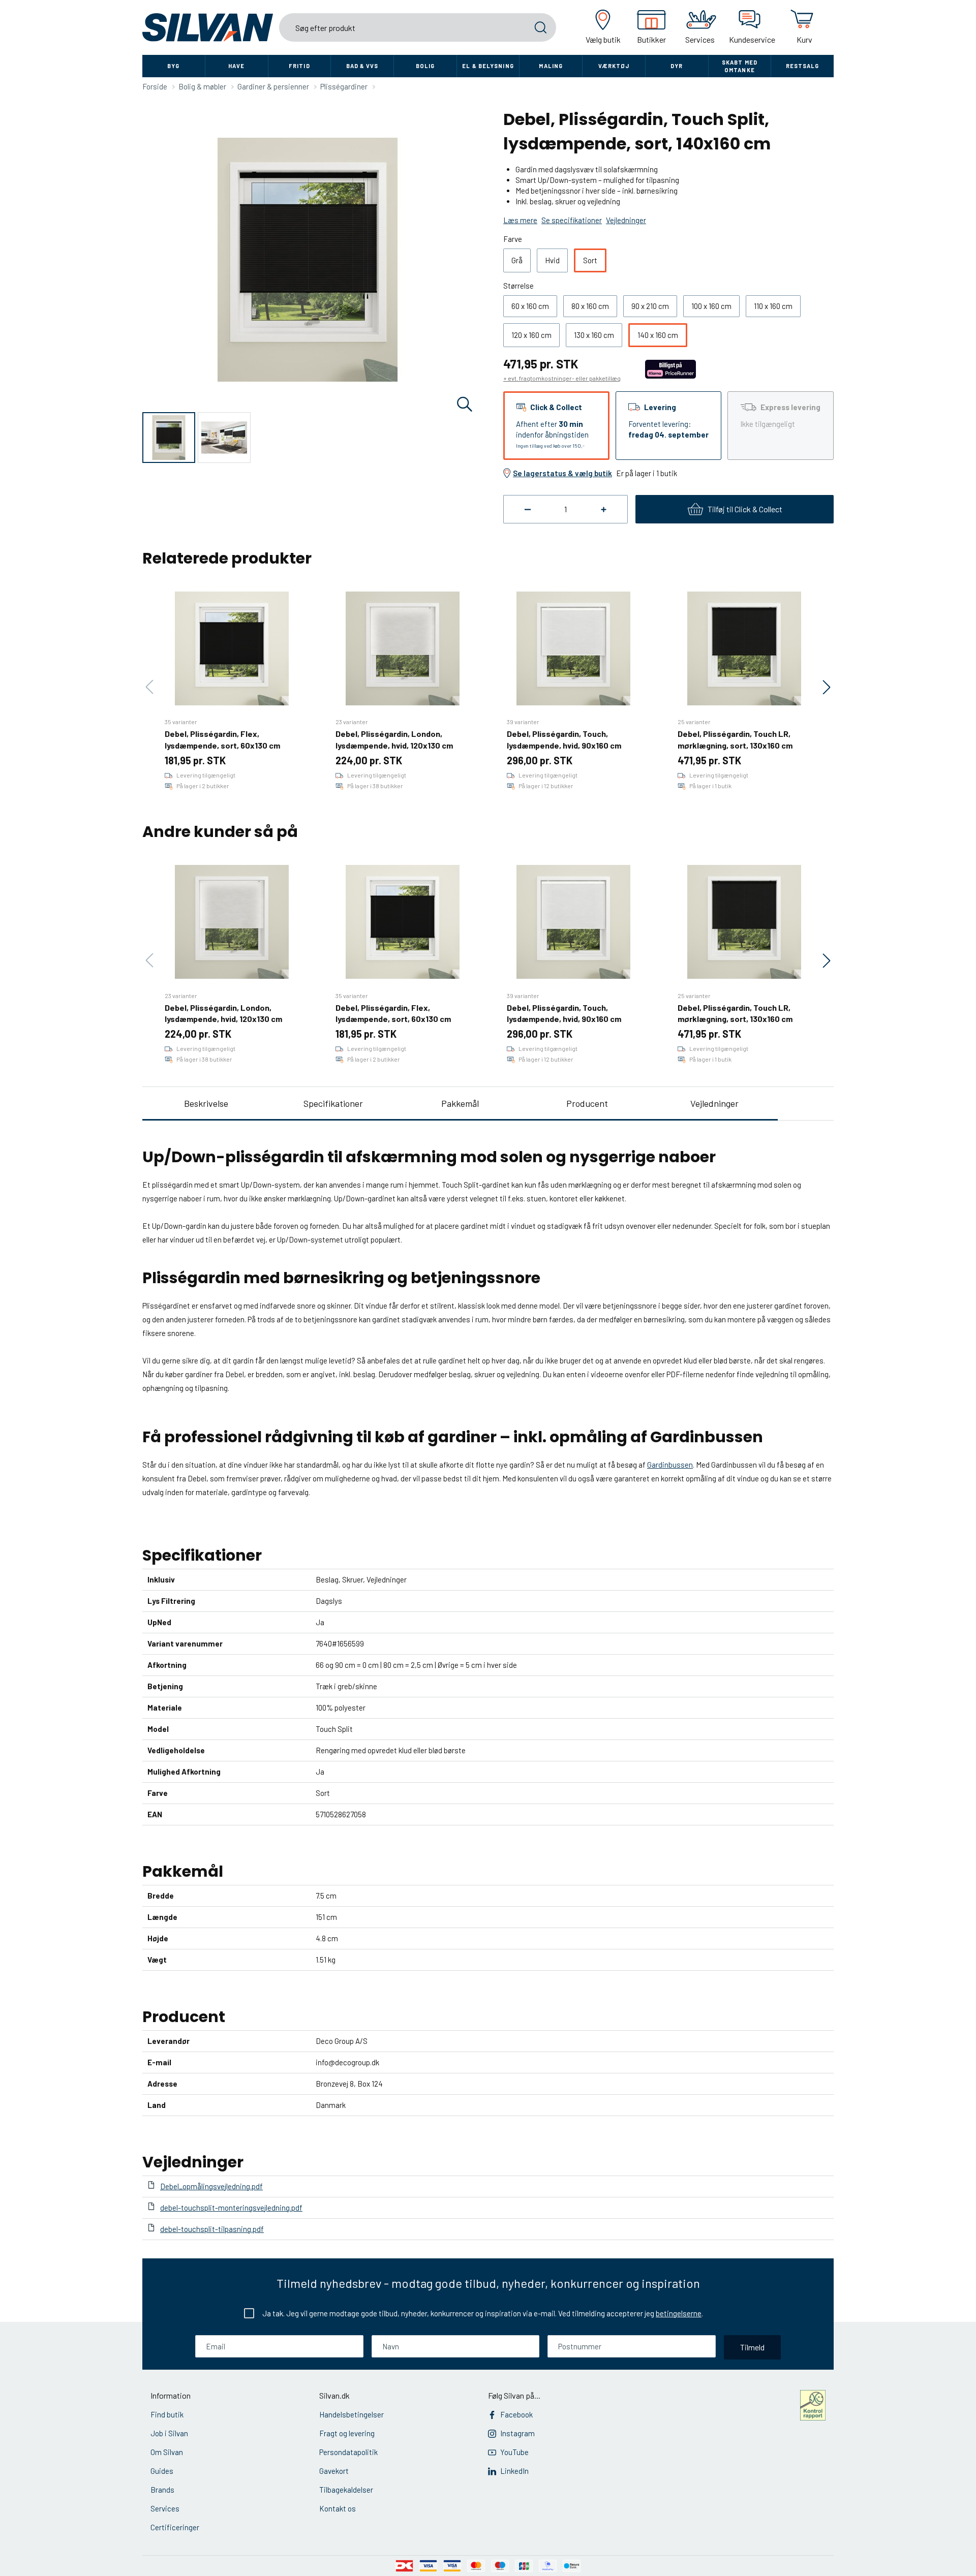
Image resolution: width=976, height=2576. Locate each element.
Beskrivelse (206, 1103)
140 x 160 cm (658, 335)
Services (165, 2508)
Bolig (425, 66)
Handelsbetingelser (352, 2414)
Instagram (517, 2433)
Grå (517, 260)
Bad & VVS (362, 66)
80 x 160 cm (590, 306)
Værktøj (614, 66)
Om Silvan (167, 2452)
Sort (590, 260)
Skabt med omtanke (740, 66)
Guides (162, 2471)
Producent (587, 1103)
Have (236, 66)
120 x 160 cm (531, 335)
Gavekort (334, 2471)
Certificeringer (175, 2527)
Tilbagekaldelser (346, 2490)
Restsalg (803, 66)
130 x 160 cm (594, 335)
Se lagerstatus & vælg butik (562, 473)
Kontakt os (338, 2508)
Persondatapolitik (348, 2452)
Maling (551, 66)
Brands (162, 2490)
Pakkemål (460, 1103)
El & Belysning (488, 66)
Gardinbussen (670, 1465)
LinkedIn (514, 2471)
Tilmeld (752, 2347)
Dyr (677, 66)
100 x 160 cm (711, 306)
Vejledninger (714, 1103)
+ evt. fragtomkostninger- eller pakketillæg (562, 378)
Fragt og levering (347, 2433)
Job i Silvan (169, 2433)
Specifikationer (333, 1103)
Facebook (516, 2414)
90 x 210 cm (650, 306)
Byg (173, 66)
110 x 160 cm (773, 306)
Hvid (552, 260)
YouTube (514, 2452)
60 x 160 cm (530, 306)
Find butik (167, 2414)
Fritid (299, 66)
